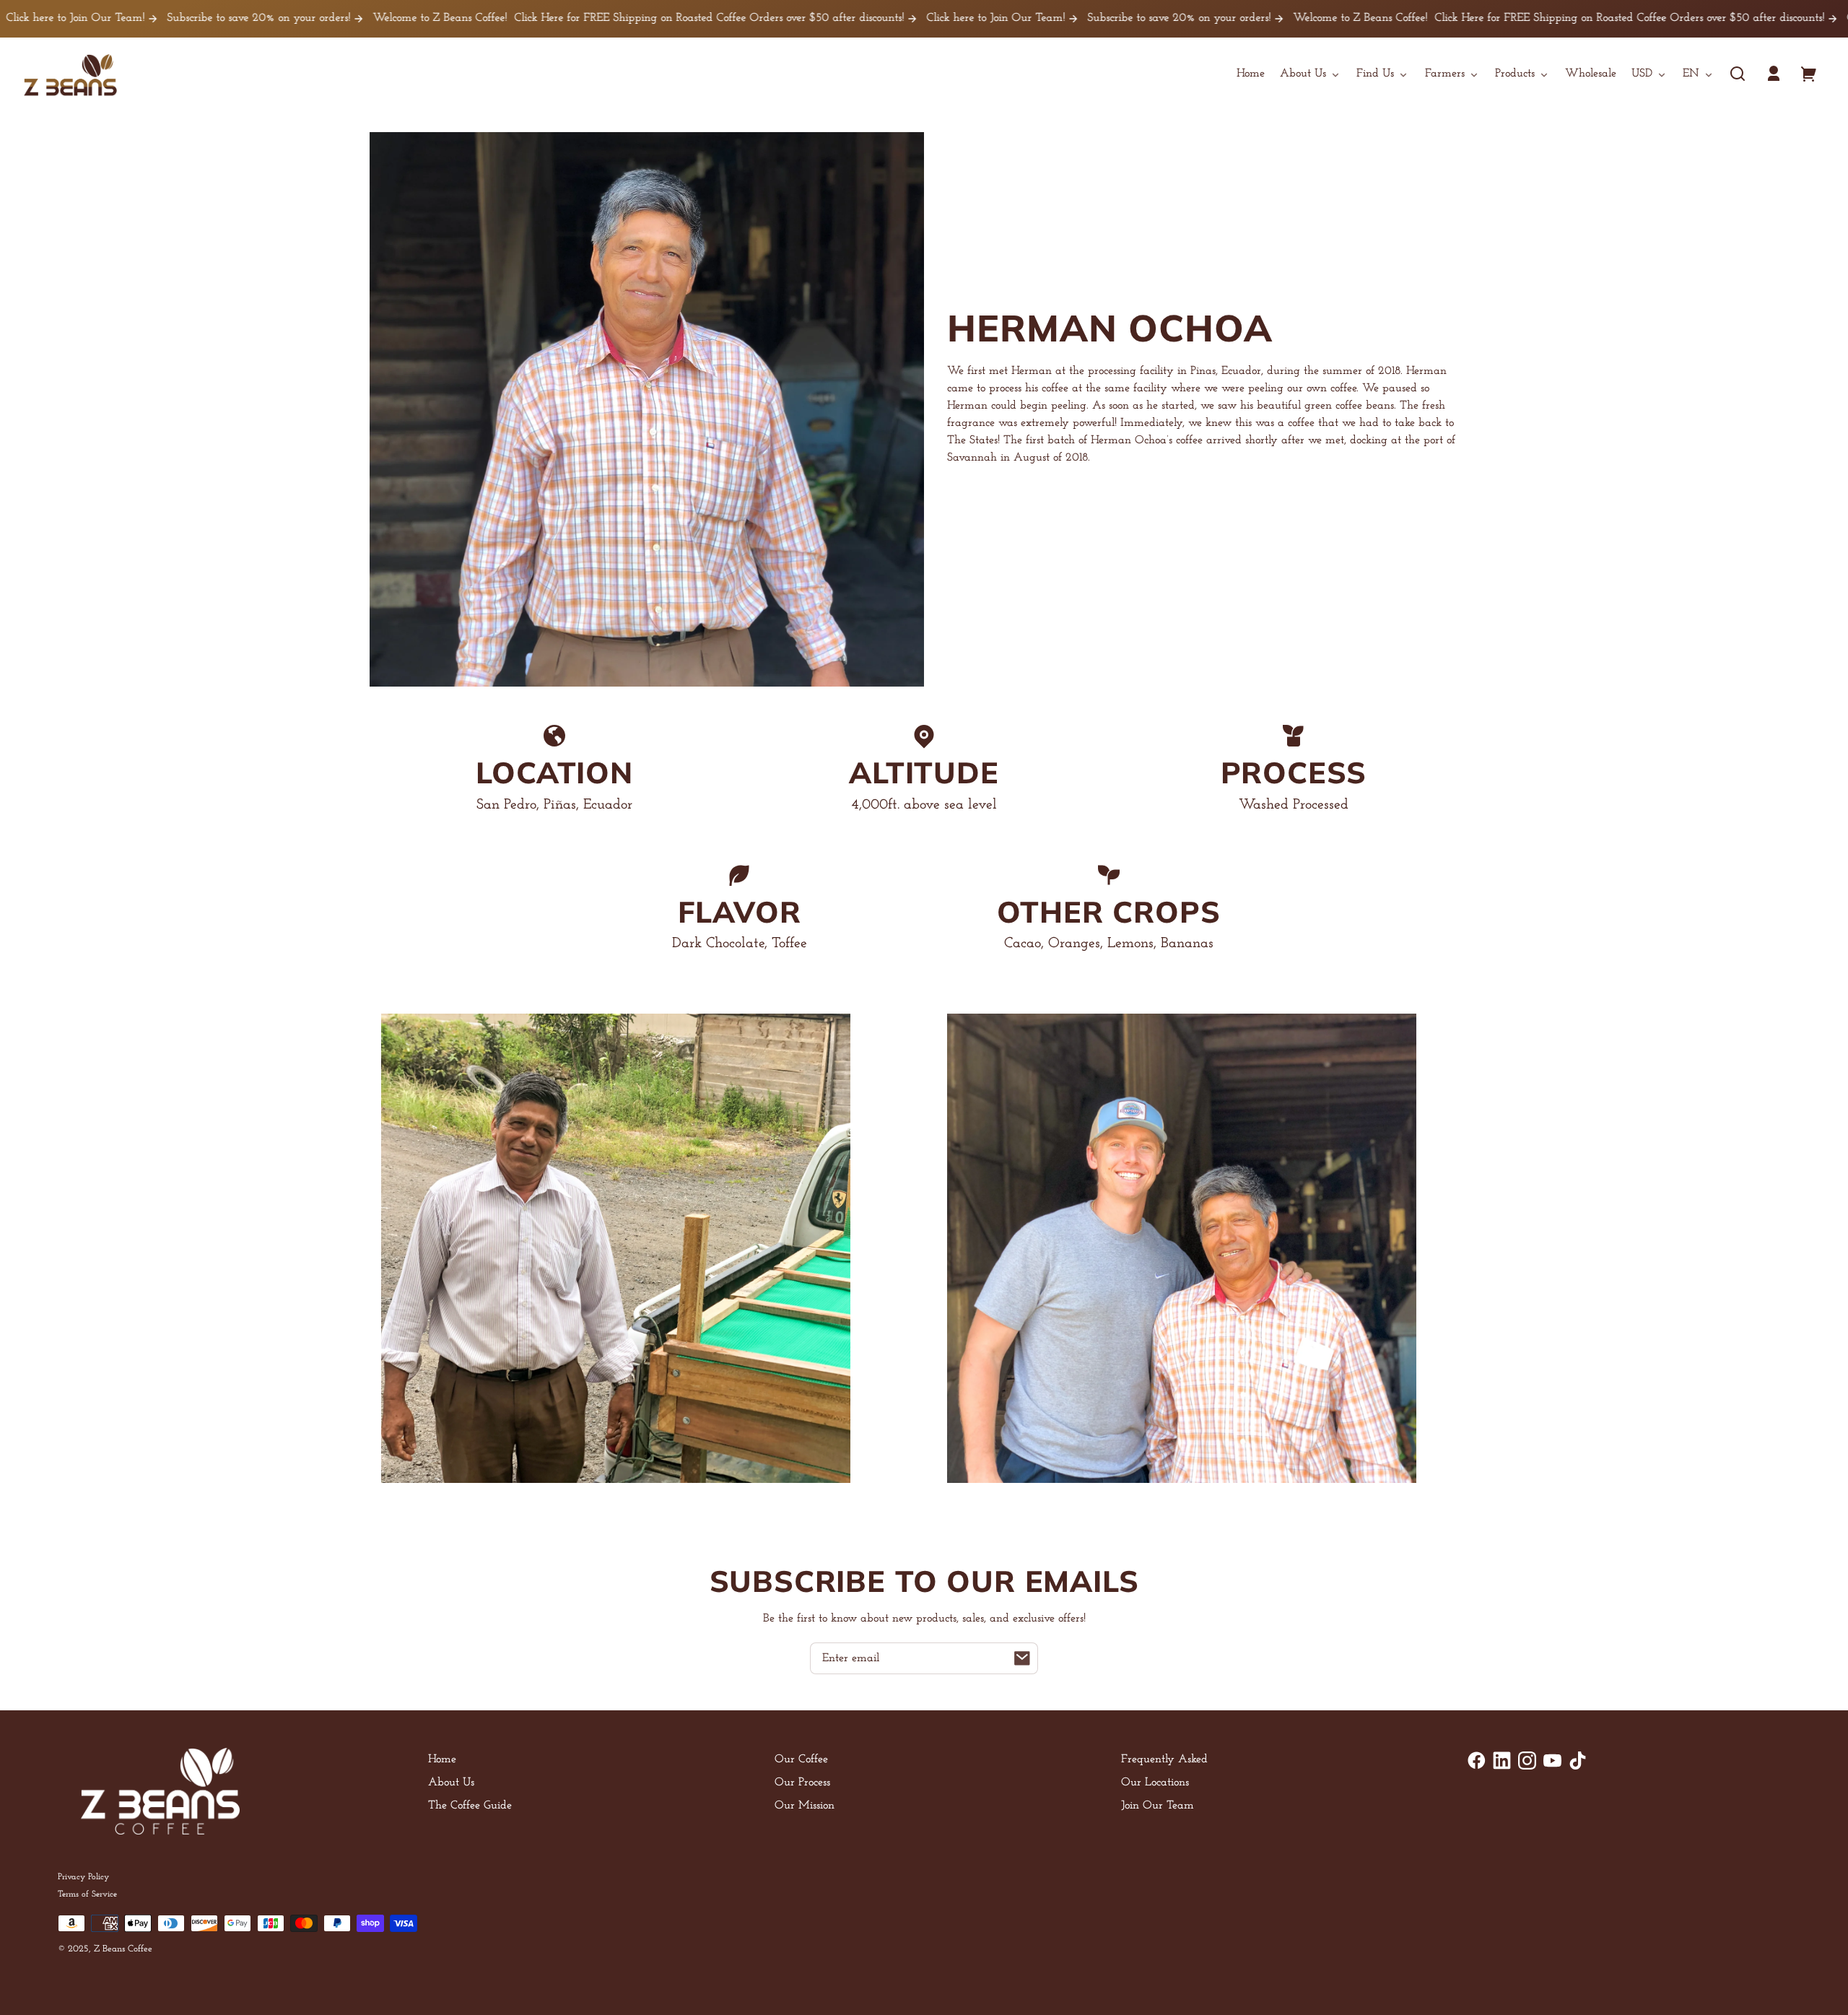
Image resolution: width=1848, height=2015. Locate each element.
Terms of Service (87, 1894)
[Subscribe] (1022, 1658)
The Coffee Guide (470, 1806)
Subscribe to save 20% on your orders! (145, 18)
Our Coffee (801, 1759)
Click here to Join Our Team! (882, 18)
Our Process (802, 1783)
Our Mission (805, 1806)
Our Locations (1155, 1783)
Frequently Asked (1164, 1759)
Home (442, 1759)
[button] (1738, 74)
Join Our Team (1158, 1806)
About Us (451, 1783)
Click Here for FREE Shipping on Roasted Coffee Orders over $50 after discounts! (595, 18)
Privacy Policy (83, 1877)
